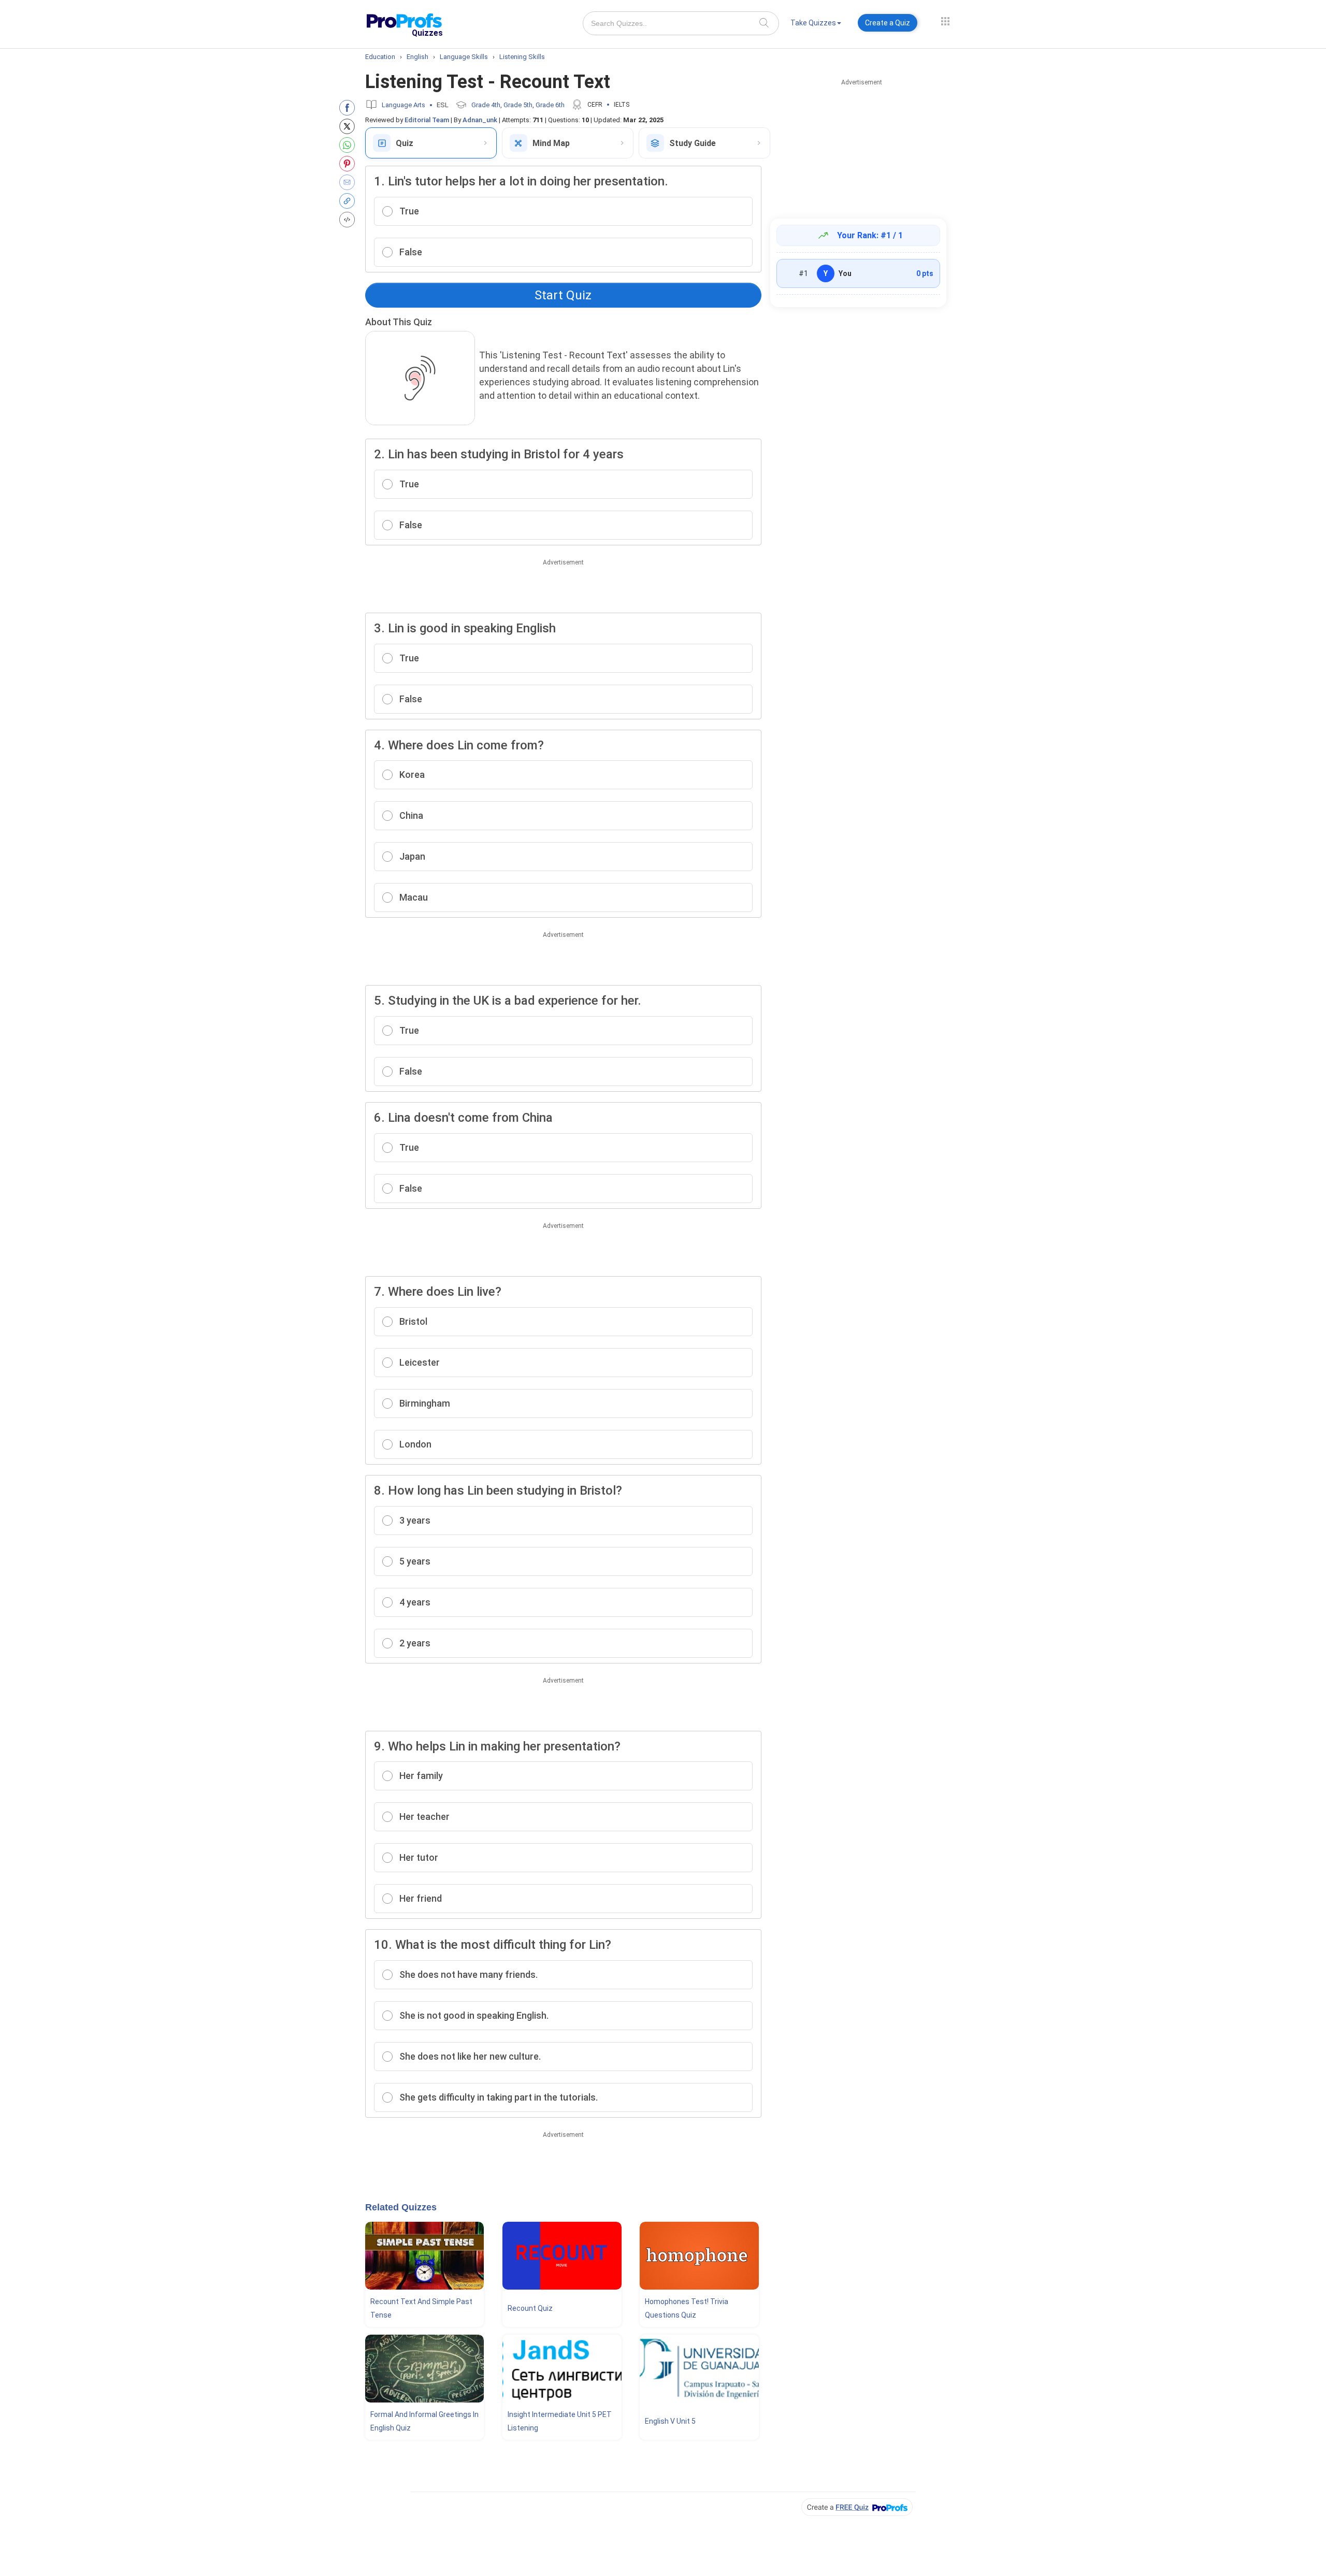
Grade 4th (486, 105)
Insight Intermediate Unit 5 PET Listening (560, 2421)
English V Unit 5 (670, 2421)
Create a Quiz (888, 23)
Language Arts (403, 105)
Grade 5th (518, 105)
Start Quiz (563, 295)
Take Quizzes (813, 23)
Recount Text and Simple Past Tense (421, 2308)
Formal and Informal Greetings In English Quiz (424, 2421)
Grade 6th (550, 105)
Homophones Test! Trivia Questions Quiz (687, 2308)
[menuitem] (816, 25)
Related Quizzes (401, 2207)
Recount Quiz (530, 2308)
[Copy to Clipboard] (349, 201)
